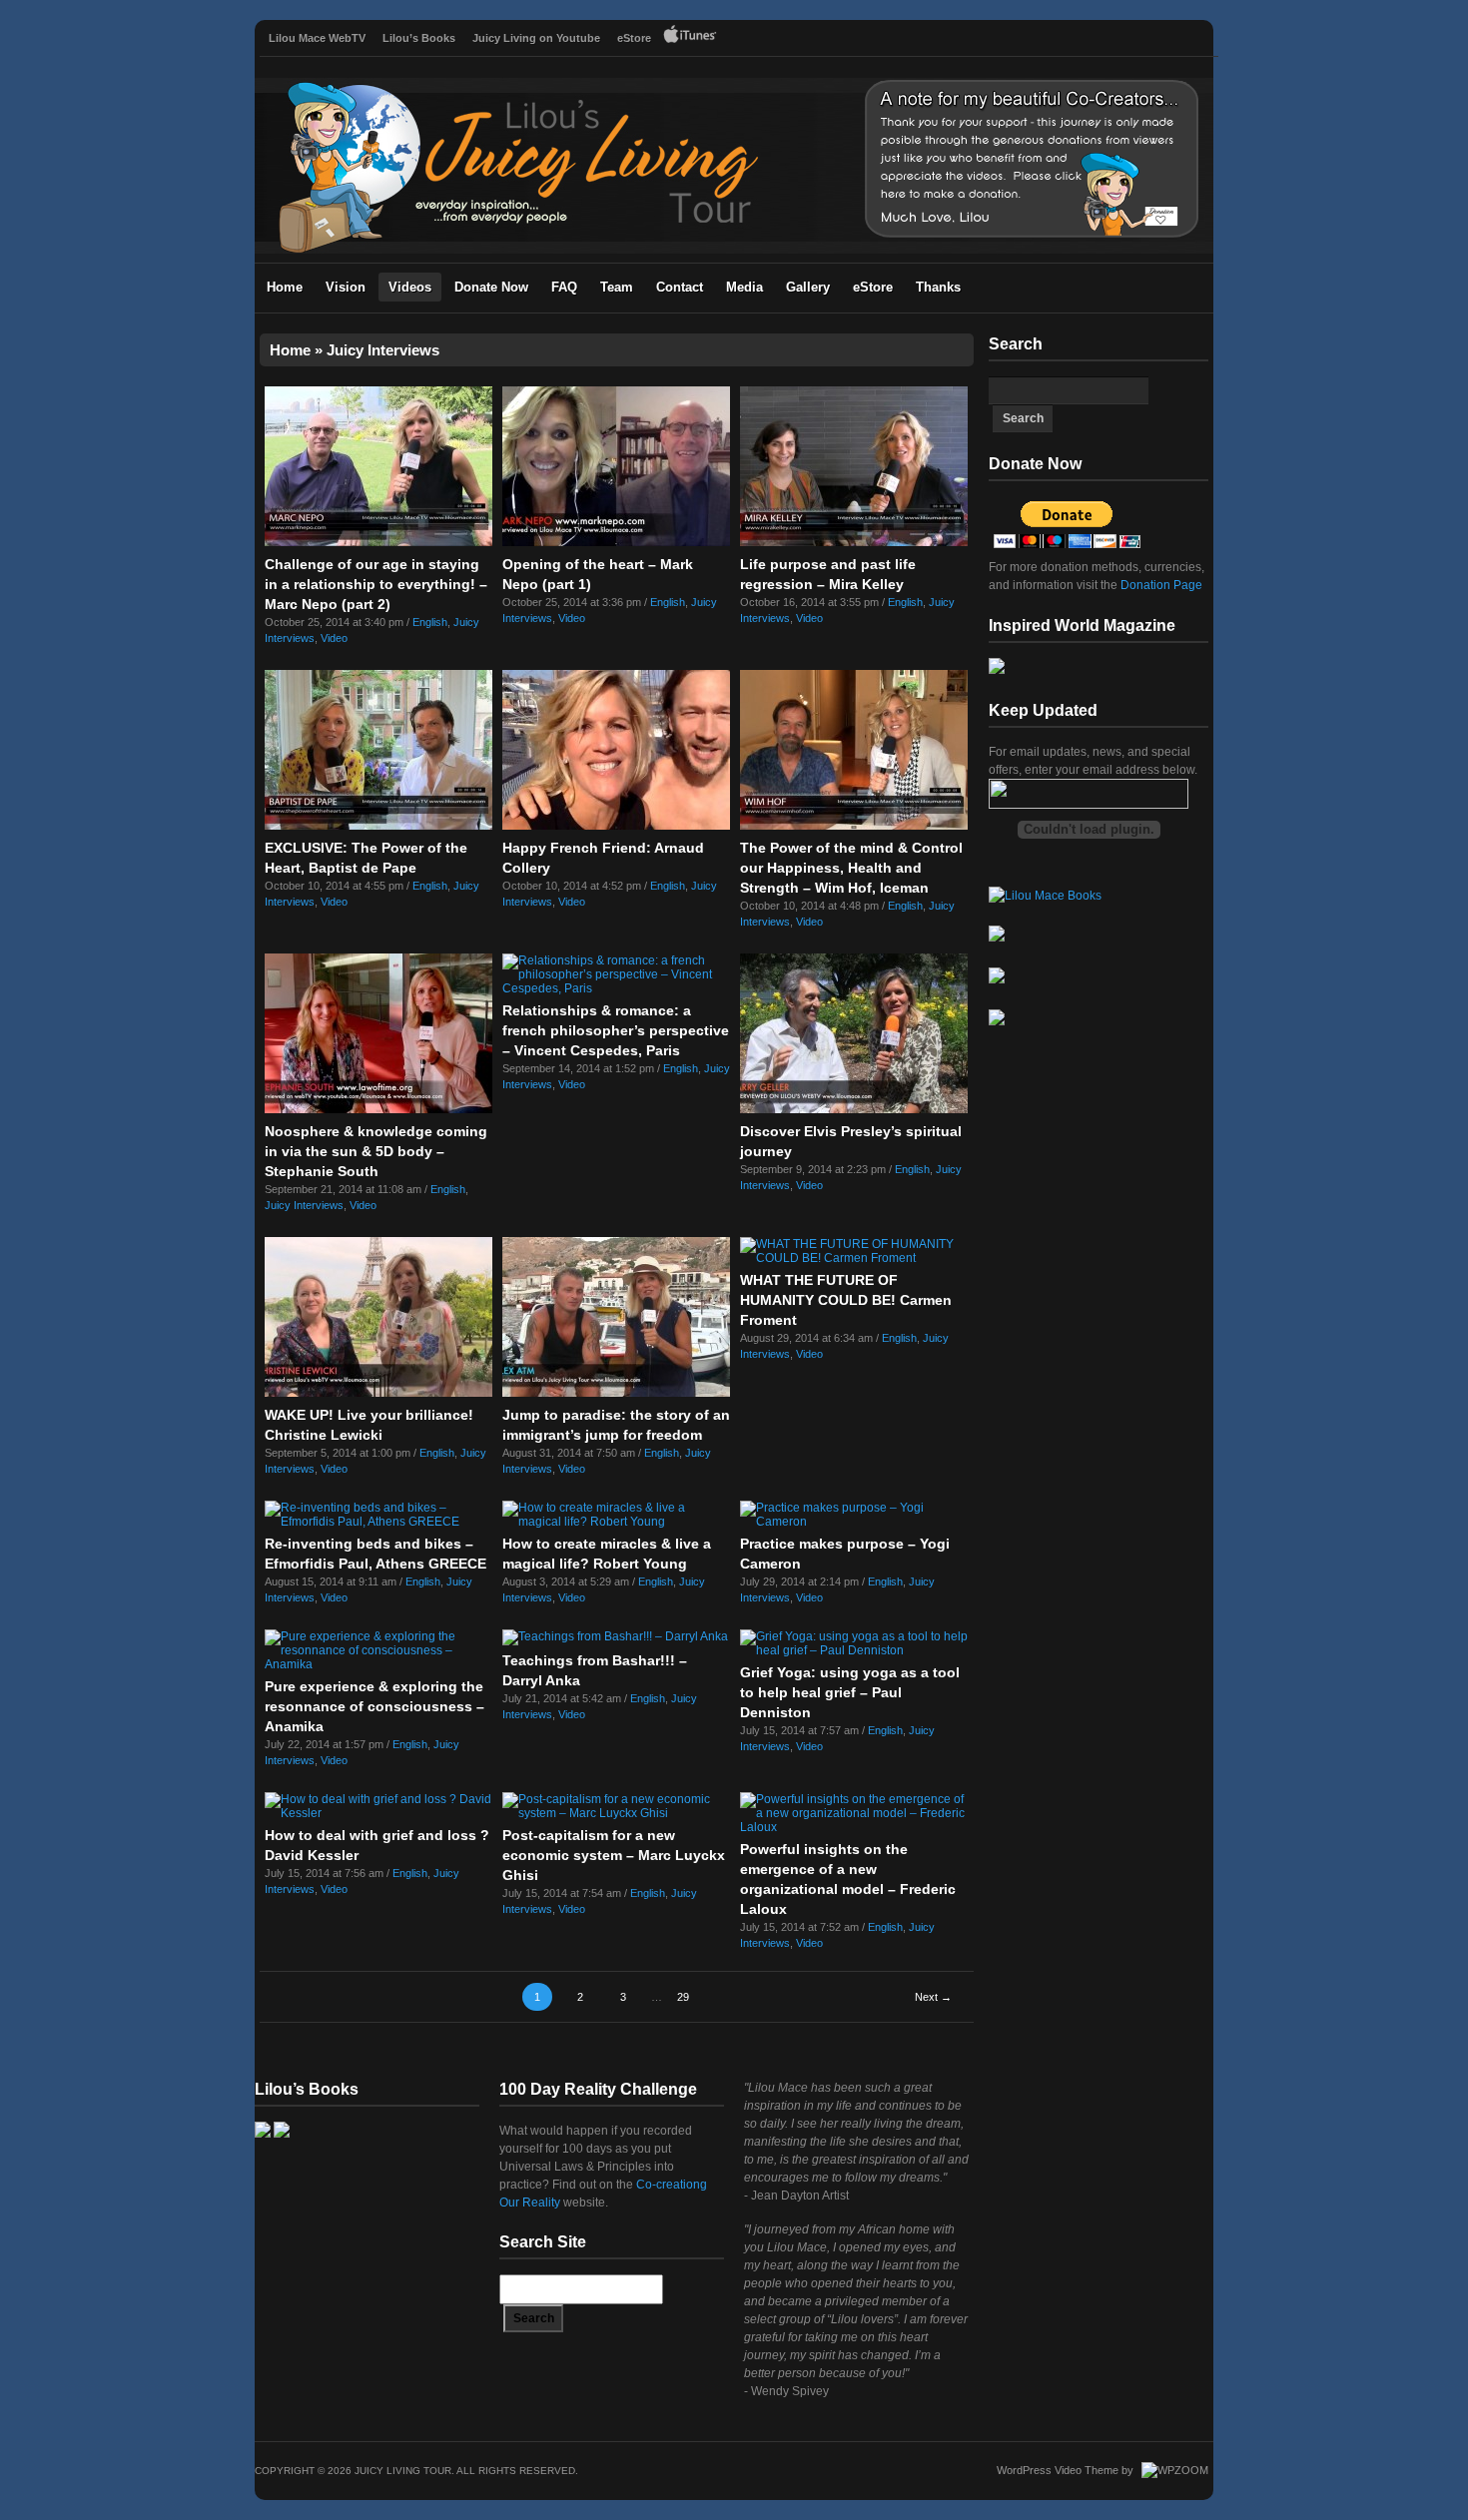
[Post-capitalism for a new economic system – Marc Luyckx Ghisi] (616, 1813)
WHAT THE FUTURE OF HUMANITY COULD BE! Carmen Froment (846, 1300)
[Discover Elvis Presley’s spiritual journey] (854, 1109)
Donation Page (1160, 585)
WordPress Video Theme (1058, 2470)
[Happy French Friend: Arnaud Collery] (616, 826)
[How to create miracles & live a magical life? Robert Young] (616, 1522)
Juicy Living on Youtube (536, 38)
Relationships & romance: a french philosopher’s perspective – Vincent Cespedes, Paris (616, 1030)
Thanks (938, 287)
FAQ (564, 287)
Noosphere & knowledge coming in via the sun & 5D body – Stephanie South (376, 1151)
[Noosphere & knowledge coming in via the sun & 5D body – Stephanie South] (378, 1109)
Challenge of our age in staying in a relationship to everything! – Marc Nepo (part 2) (376, 584)
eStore (634, 38)
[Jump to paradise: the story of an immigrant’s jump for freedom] (616, 1393)
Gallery (808, 287)
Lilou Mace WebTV (317, 38)
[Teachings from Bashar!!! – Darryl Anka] (615, 1636)
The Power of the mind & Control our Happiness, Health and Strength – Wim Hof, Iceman (851, 868)
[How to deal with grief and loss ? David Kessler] (378, 1813)
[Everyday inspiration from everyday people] (734, 250)
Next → (933, 1997)
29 (683, 1997)
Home (285, 287)
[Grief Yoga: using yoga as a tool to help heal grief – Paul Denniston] (854, 1650)
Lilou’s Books (419, 38)
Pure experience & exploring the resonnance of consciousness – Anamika (374, 1706)
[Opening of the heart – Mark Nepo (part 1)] (616, 542)
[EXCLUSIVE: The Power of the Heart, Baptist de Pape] (378, 826)
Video (334, 638)
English (430, 622)
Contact (680, 287)
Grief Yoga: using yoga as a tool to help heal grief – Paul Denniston (850, 1692)
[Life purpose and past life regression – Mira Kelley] (854, 542)
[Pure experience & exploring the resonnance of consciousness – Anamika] (378, 1664)
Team (617, 287)
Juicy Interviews (304, 1205)
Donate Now (491, 287)
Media (744, 287)
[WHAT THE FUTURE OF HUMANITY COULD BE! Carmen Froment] (854, 1258)
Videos (410, 287)
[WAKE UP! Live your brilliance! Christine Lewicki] (378, 1393)
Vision (346, 287)
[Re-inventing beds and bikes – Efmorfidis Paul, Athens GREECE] (378, 1522)
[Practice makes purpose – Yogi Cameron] (854, 1522)
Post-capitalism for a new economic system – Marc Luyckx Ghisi (614, 1855)
